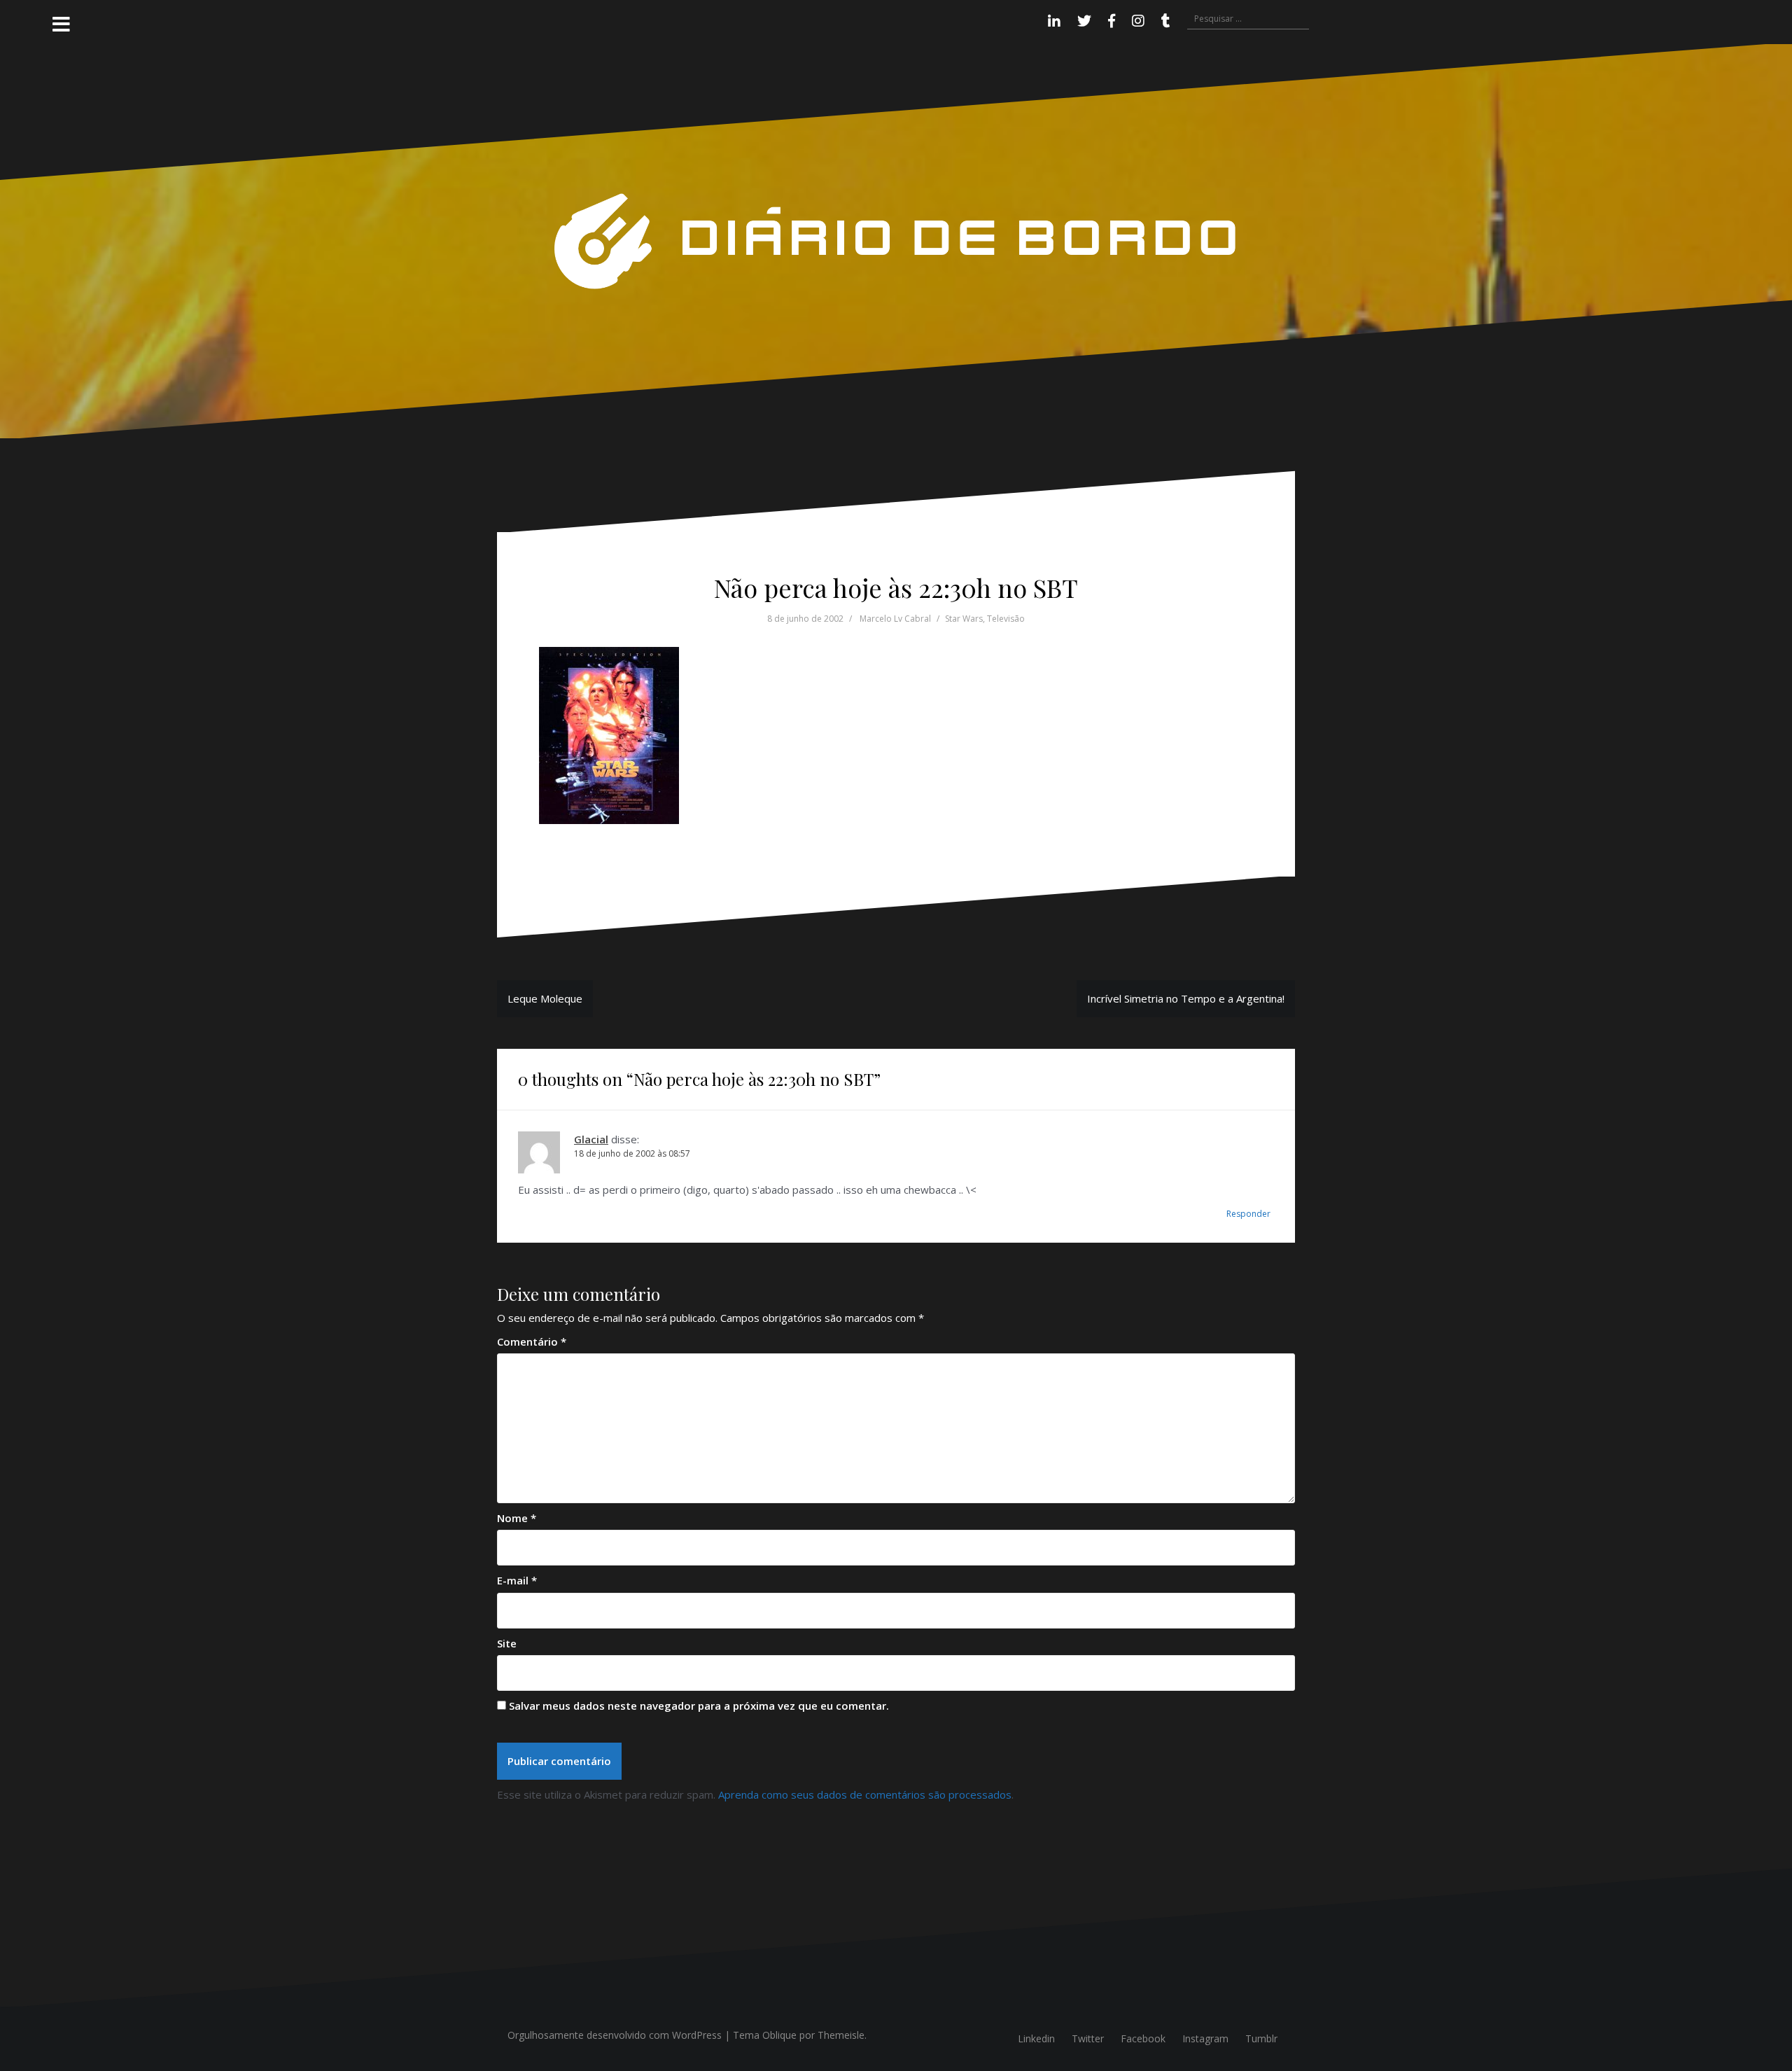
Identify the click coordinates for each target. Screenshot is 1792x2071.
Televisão (1006, 619)
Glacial (591, 1139)
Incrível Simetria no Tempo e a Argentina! (1186, 998)
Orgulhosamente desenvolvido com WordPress (615, 2035)
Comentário (532, 1341)
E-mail (517, 1580)
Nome (517, 1518)
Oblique (779, 2035)
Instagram (1205, 2038)
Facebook (1143, 2038)
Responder (1248, 1214)
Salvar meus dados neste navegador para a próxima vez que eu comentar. (699, 1706)
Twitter (1088, 2038)
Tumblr (1261, 2038)
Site (507, 1643)
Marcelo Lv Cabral (895, 619)
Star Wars (964, 619)
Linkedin (1036, 2038)
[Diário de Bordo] (896, 240)
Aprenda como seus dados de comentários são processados (865, 1794)
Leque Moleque (545, 998)
